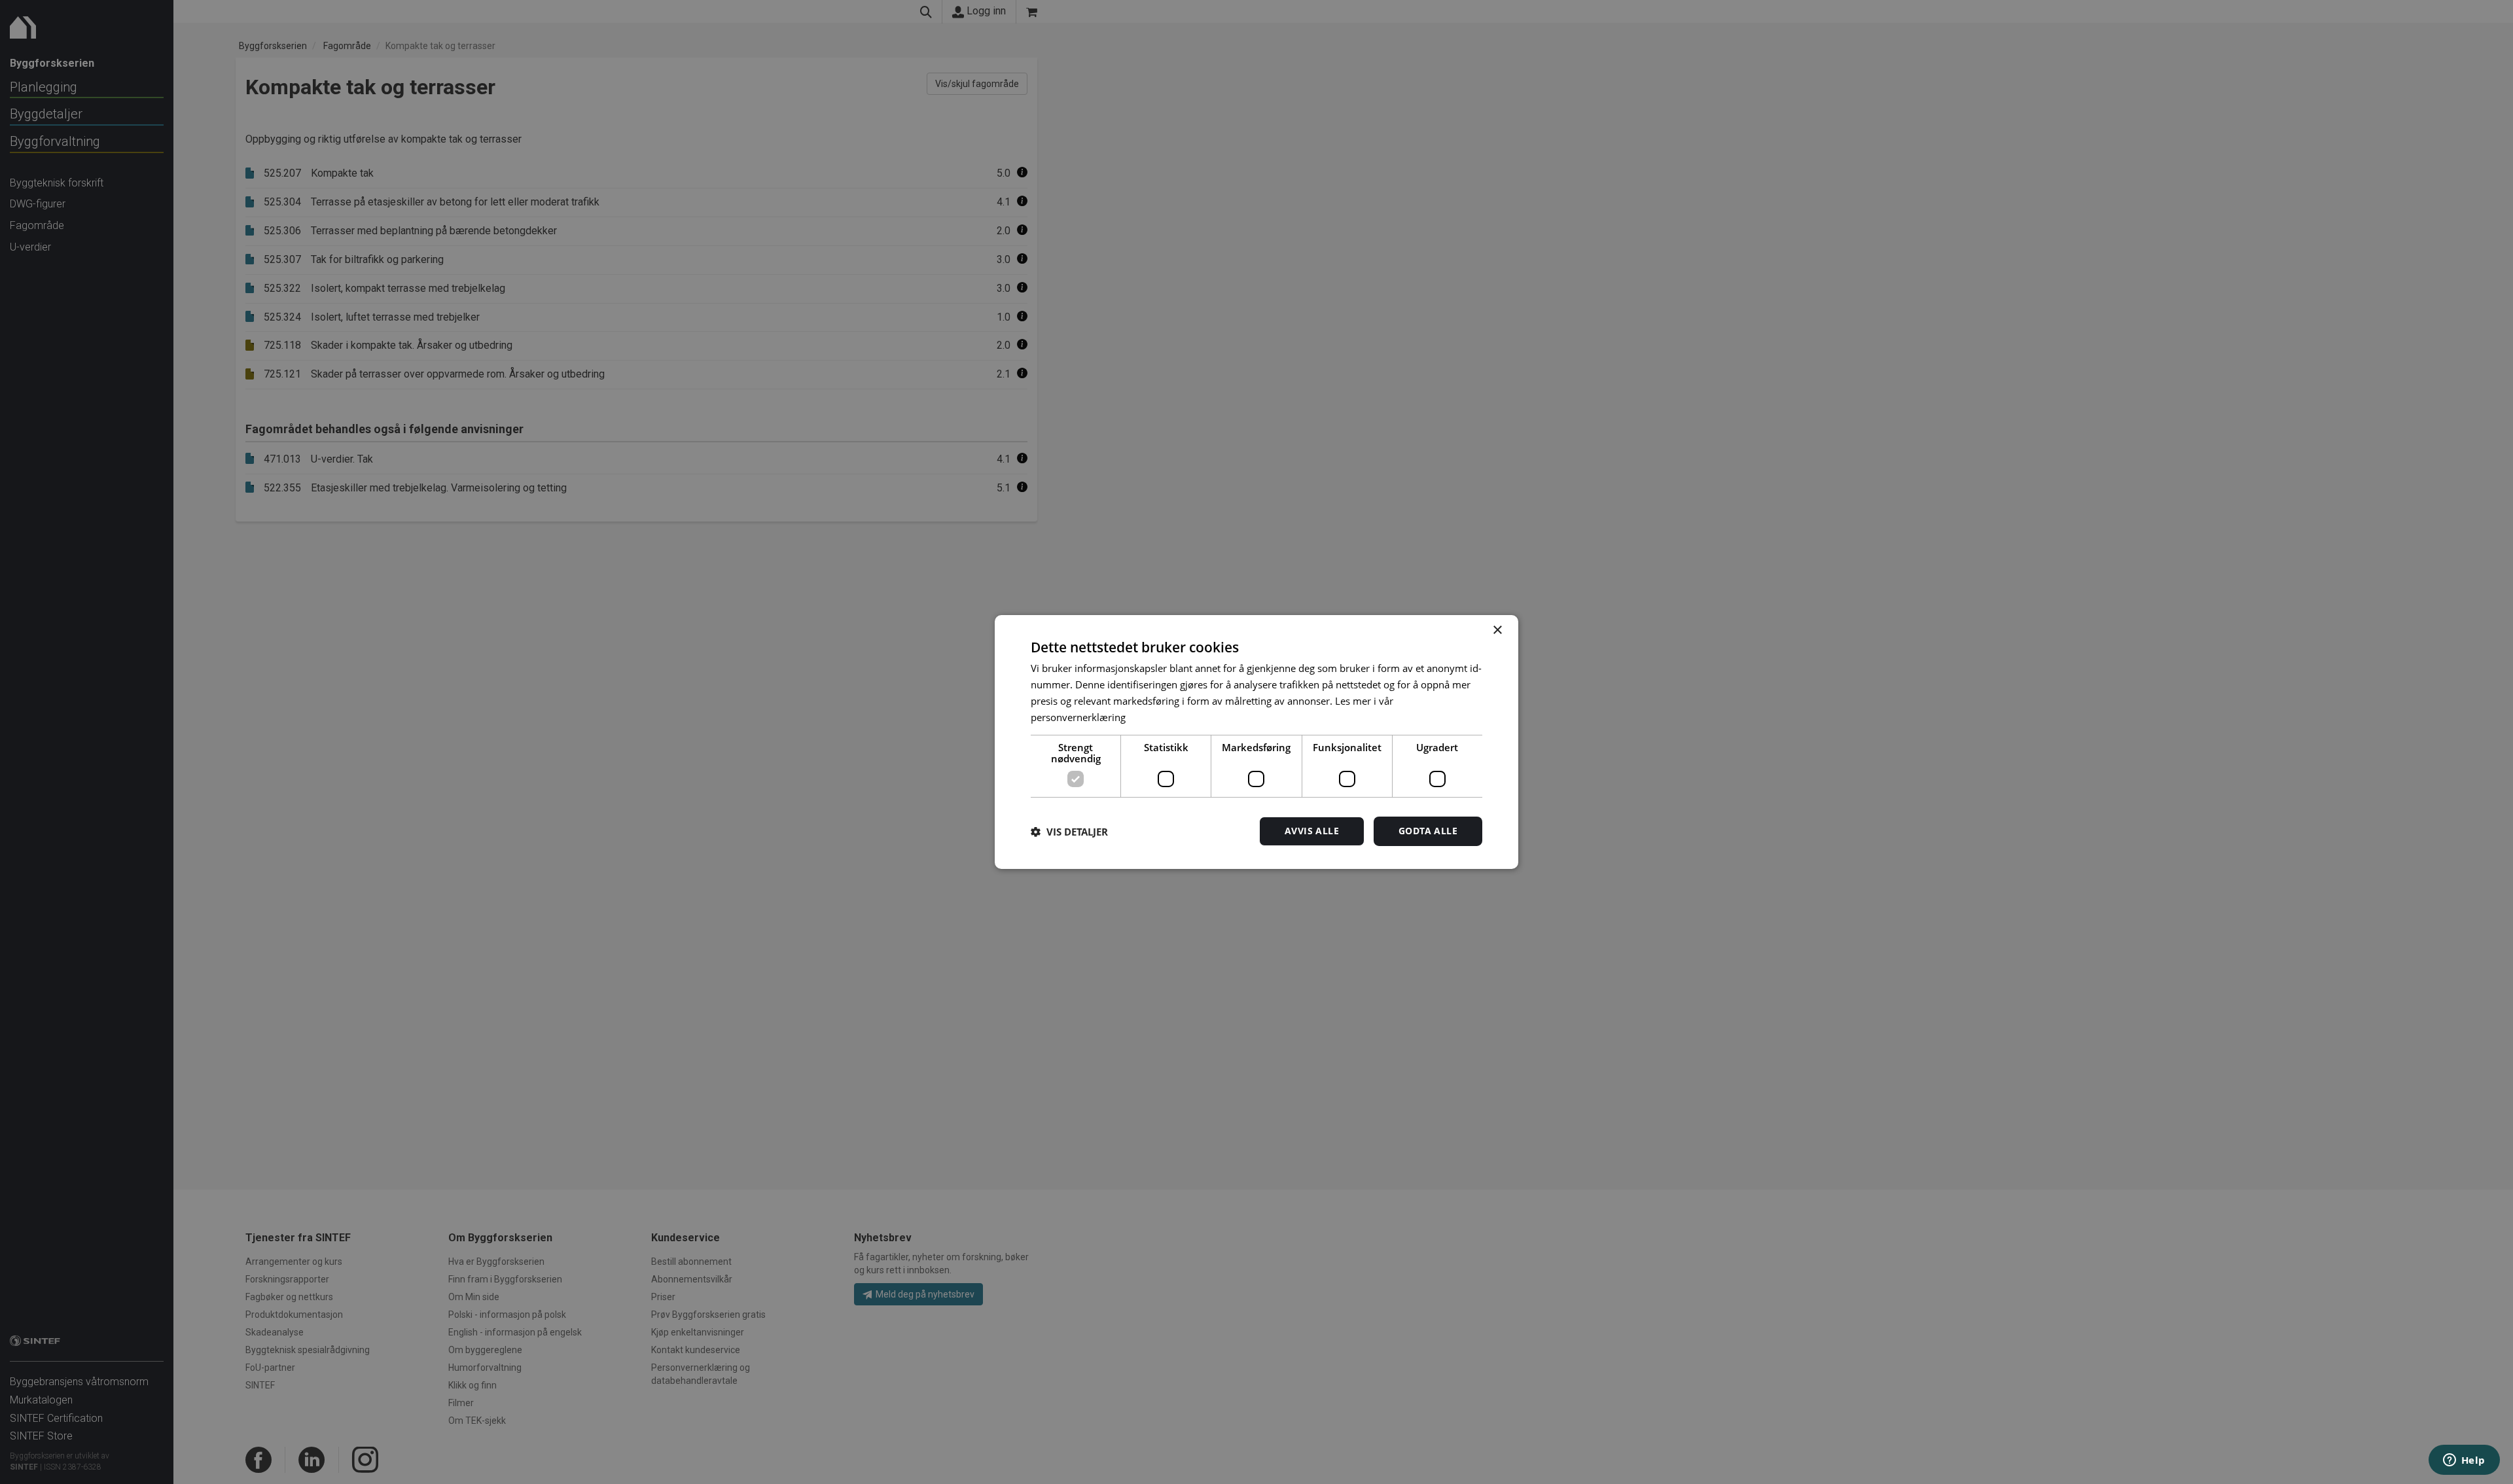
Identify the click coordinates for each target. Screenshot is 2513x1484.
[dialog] (1256, 742)
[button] (1069, 832)
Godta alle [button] (1428, 831)
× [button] (1497, 630)
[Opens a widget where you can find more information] (2464, 1461)
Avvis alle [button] (1312, 831)
